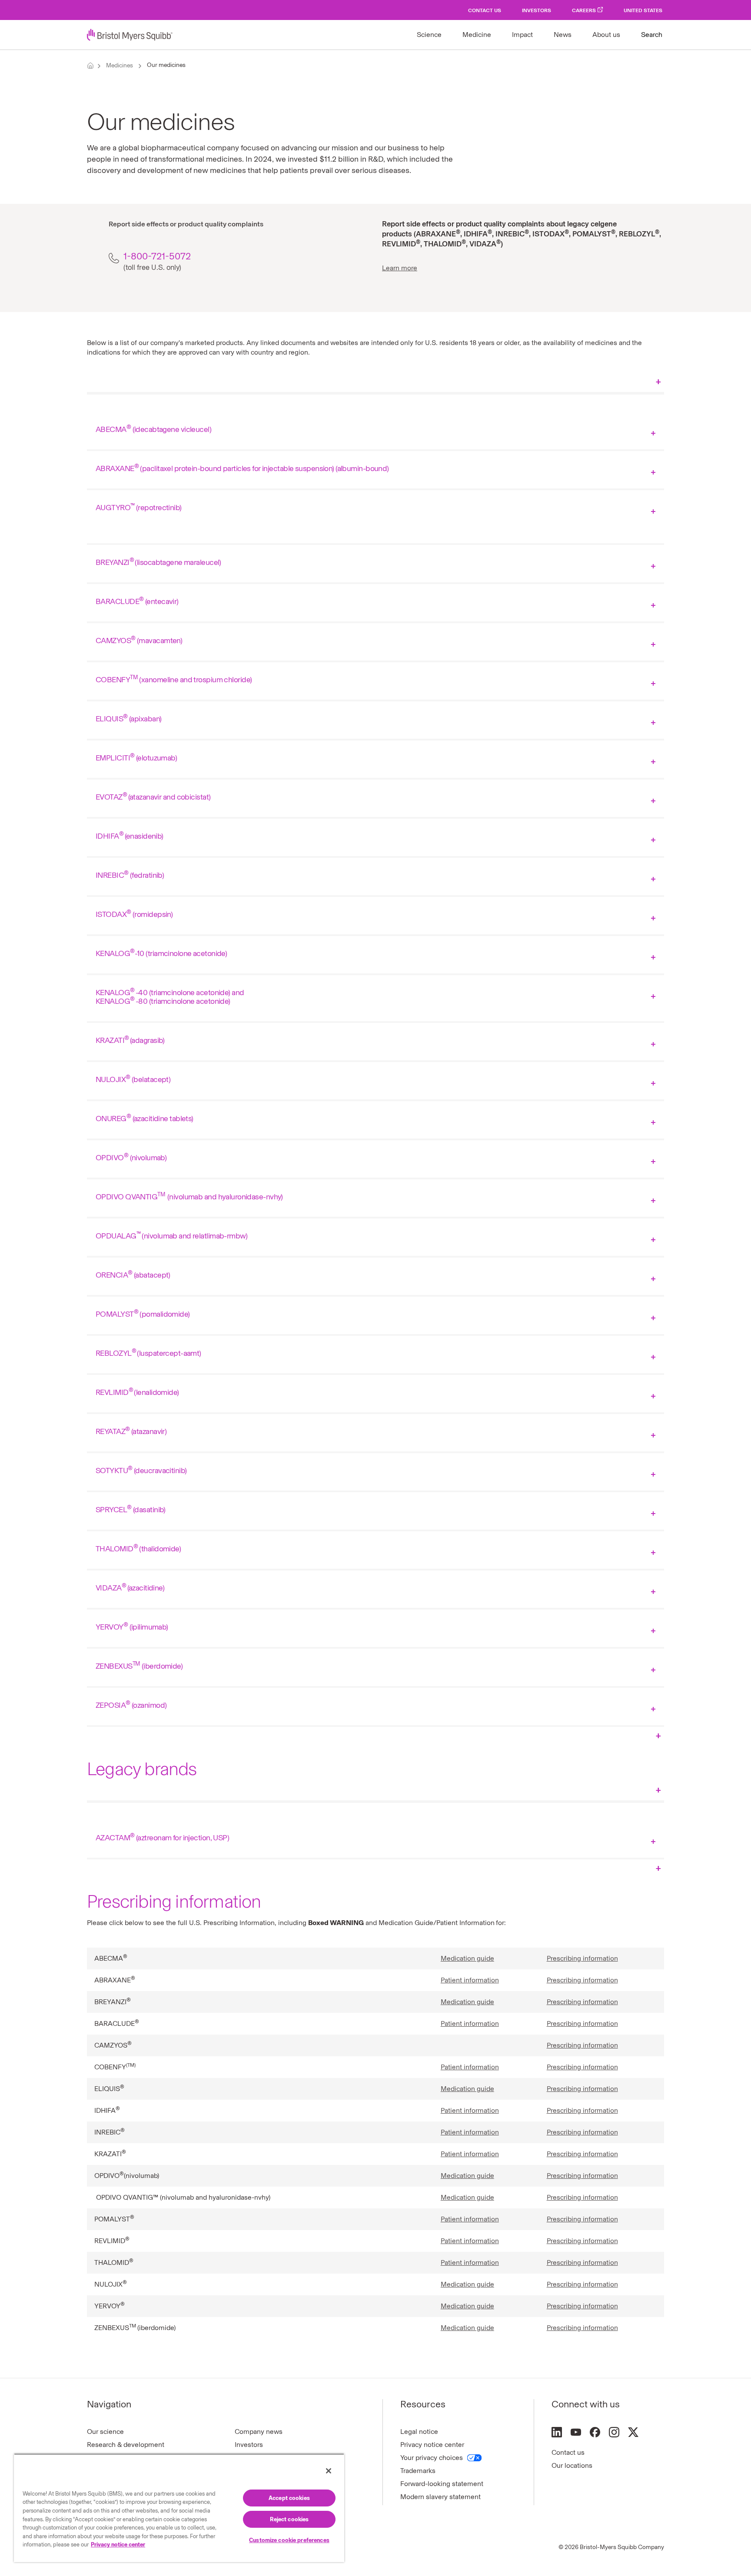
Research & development (126, 2445)
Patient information (470, 1980)
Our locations (572, 2465)
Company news (259, 2432)
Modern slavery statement (440, 2497)
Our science (105, 2432)
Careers (584, 10)
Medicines (120, 65)
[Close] (329, 2471)
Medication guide (467, 1958)
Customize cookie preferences (289, 2540)
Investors (537, 10)
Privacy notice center (432, 2445)
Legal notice (419, 2432)
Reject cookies (289, 2519)
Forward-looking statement (442, 2484)
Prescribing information (582, 1958)
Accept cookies (289, 2498)
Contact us (568, 2452)
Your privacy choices (432, 2458)
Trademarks (418, 2471)
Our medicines (166, 65)
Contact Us (485, 10)
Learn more (400, 268)
